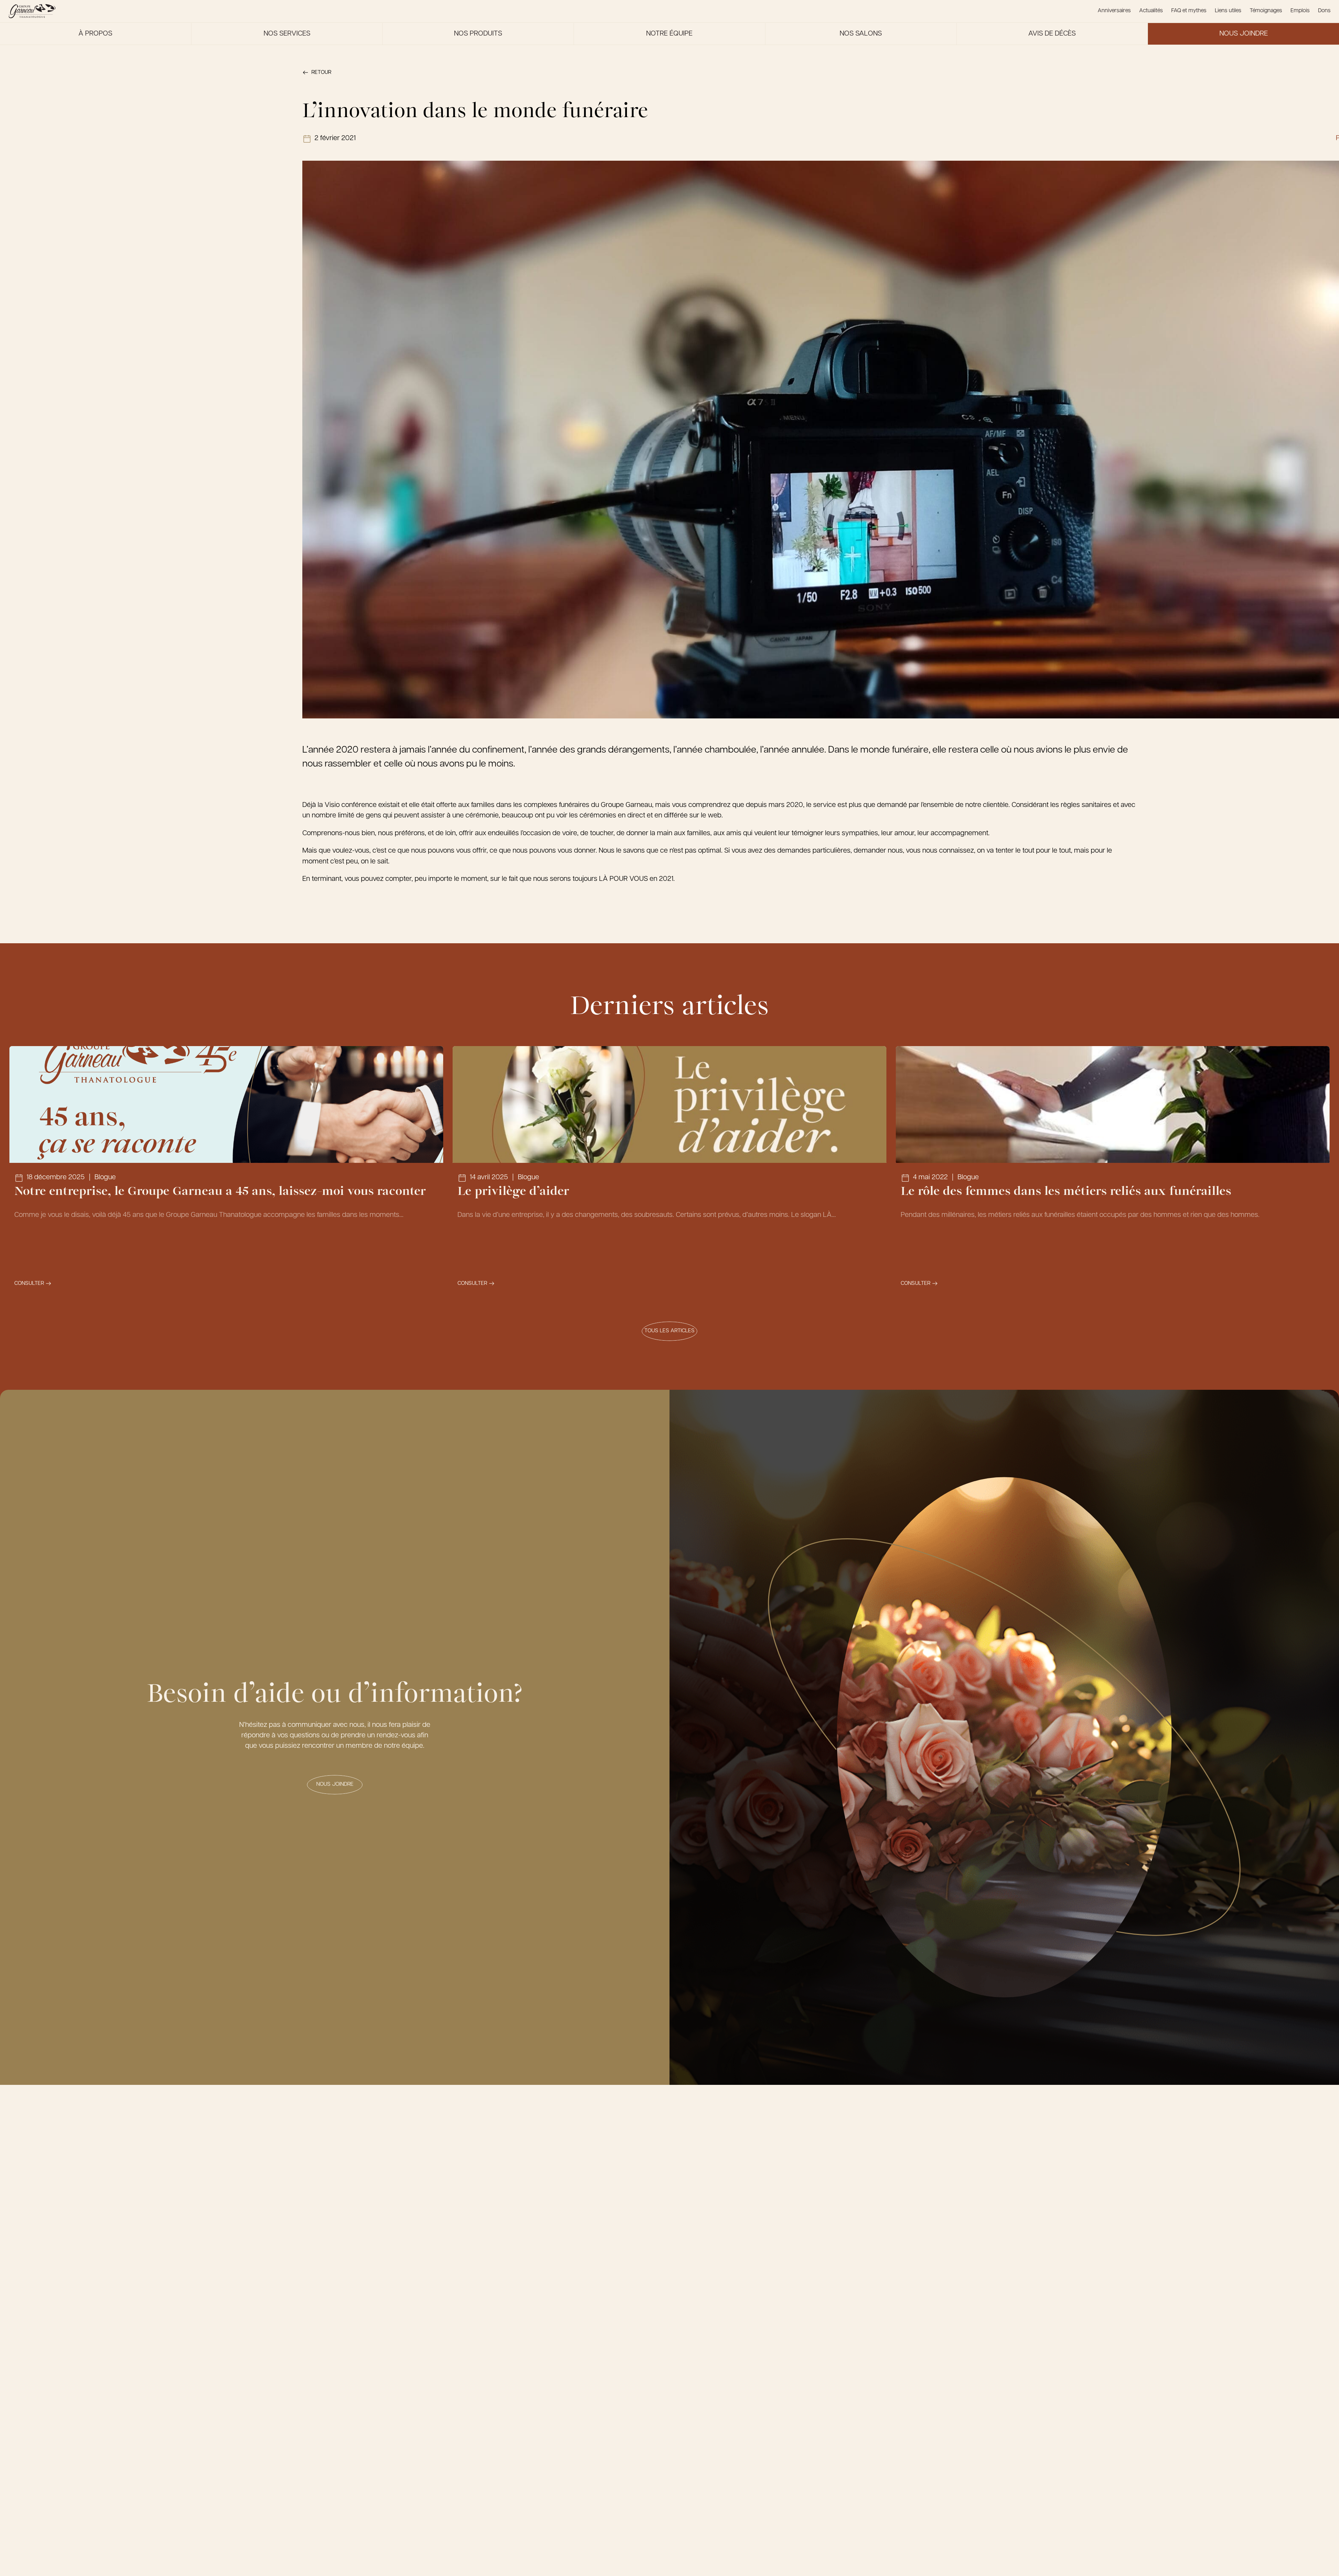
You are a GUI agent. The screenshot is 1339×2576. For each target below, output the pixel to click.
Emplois (1300, 11)
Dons (1324, 11)
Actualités (1151, 11)
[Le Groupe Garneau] (32, 11)
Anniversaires (1114, 11)
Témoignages (1266, 11)
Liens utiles (1228, 11)
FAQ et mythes (1189, 11)
